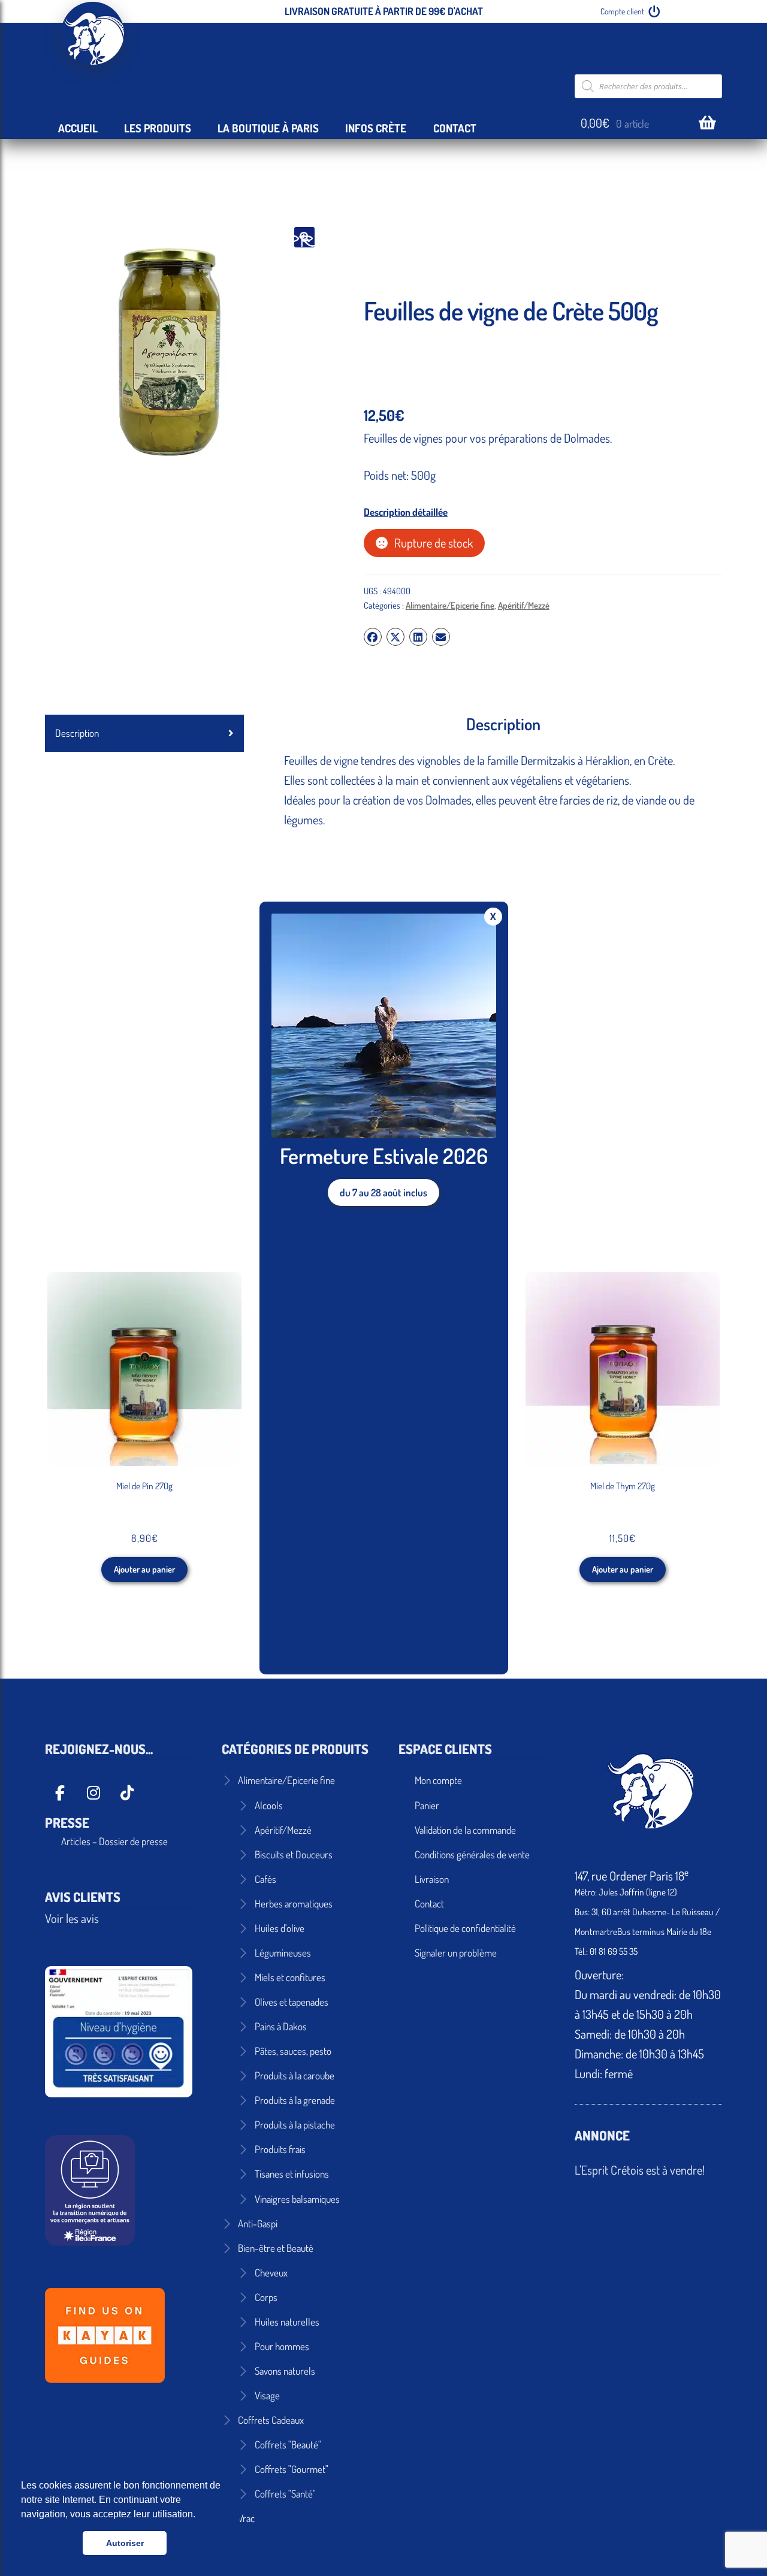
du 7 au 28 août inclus (383, 1192)
